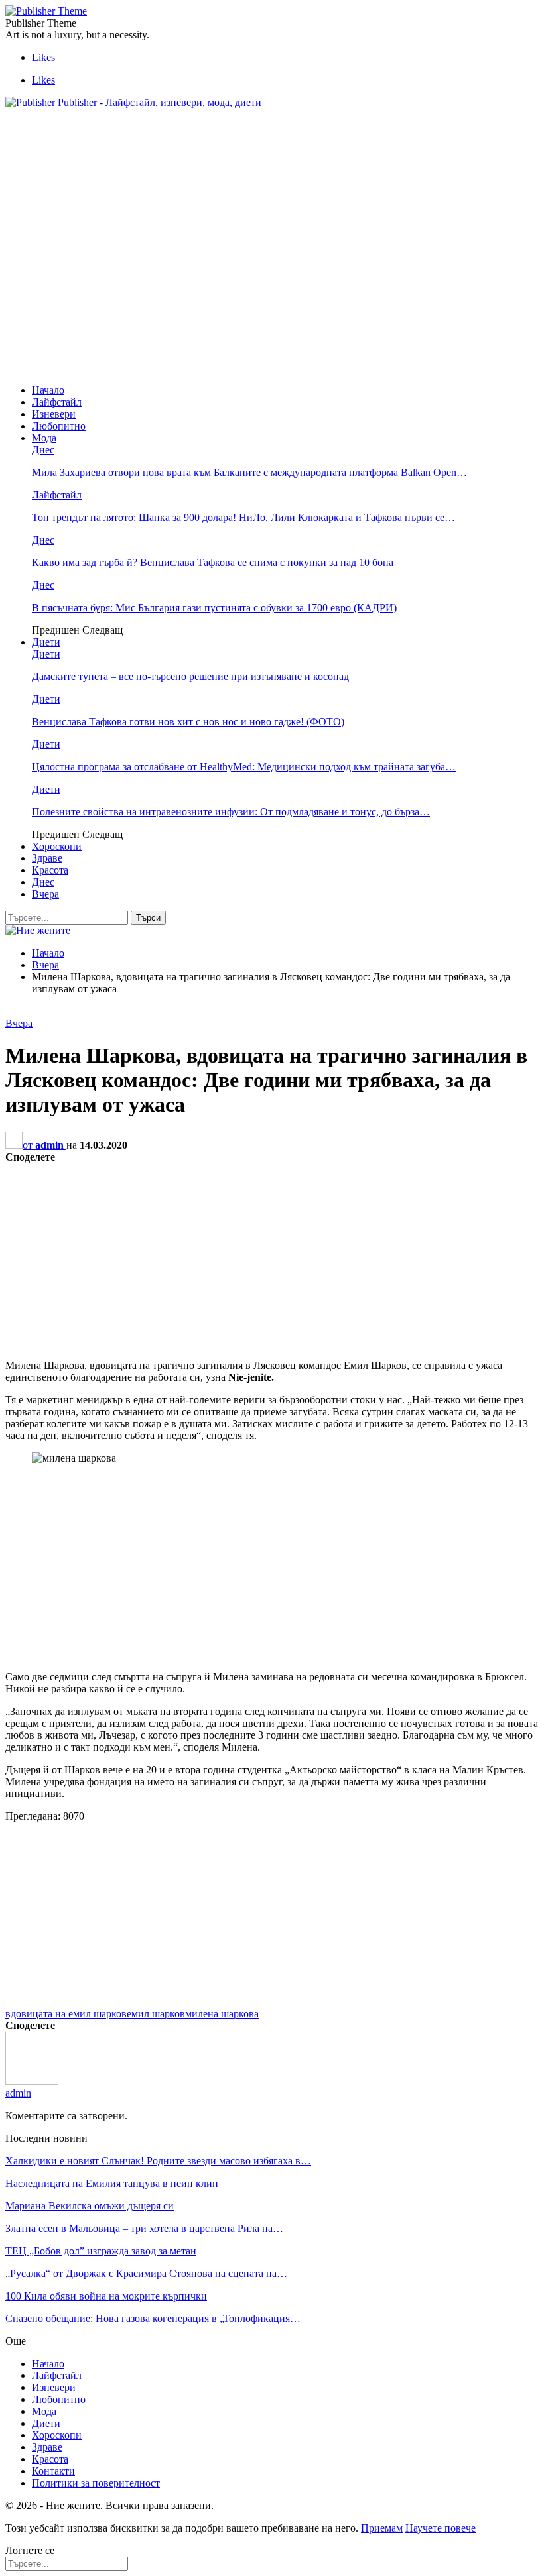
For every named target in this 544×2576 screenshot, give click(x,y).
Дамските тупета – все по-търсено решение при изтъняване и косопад (190, 676)
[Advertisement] (247, 149)
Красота (50, 870)
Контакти (53, 2471)
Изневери (54, 414)
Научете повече (441, 2528)
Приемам (382, 2528)
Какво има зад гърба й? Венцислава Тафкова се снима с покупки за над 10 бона (213, 562)
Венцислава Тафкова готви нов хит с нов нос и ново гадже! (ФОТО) (188, 722)
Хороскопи (57, 846)
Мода (44, 438)
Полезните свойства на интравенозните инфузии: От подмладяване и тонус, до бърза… (231, 812)
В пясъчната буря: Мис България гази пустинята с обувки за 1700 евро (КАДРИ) (214, 608)
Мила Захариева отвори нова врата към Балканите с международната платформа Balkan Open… (249, 472)
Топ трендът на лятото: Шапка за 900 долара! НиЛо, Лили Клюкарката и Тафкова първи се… (243, 517)
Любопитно (59, 426)
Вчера (45, 894)
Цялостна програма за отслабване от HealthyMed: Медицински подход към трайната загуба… (244, 767)
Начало (48, 390)
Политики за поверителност (96, 2483)
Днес (43, 450)
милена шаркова (222, 2014)
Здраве (47, 858)
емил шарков (156, 2014)
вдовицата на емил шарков (66, 2014)
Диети (46, 642)
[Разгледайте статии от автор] (32, 2081)
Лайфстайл (57, 402)
